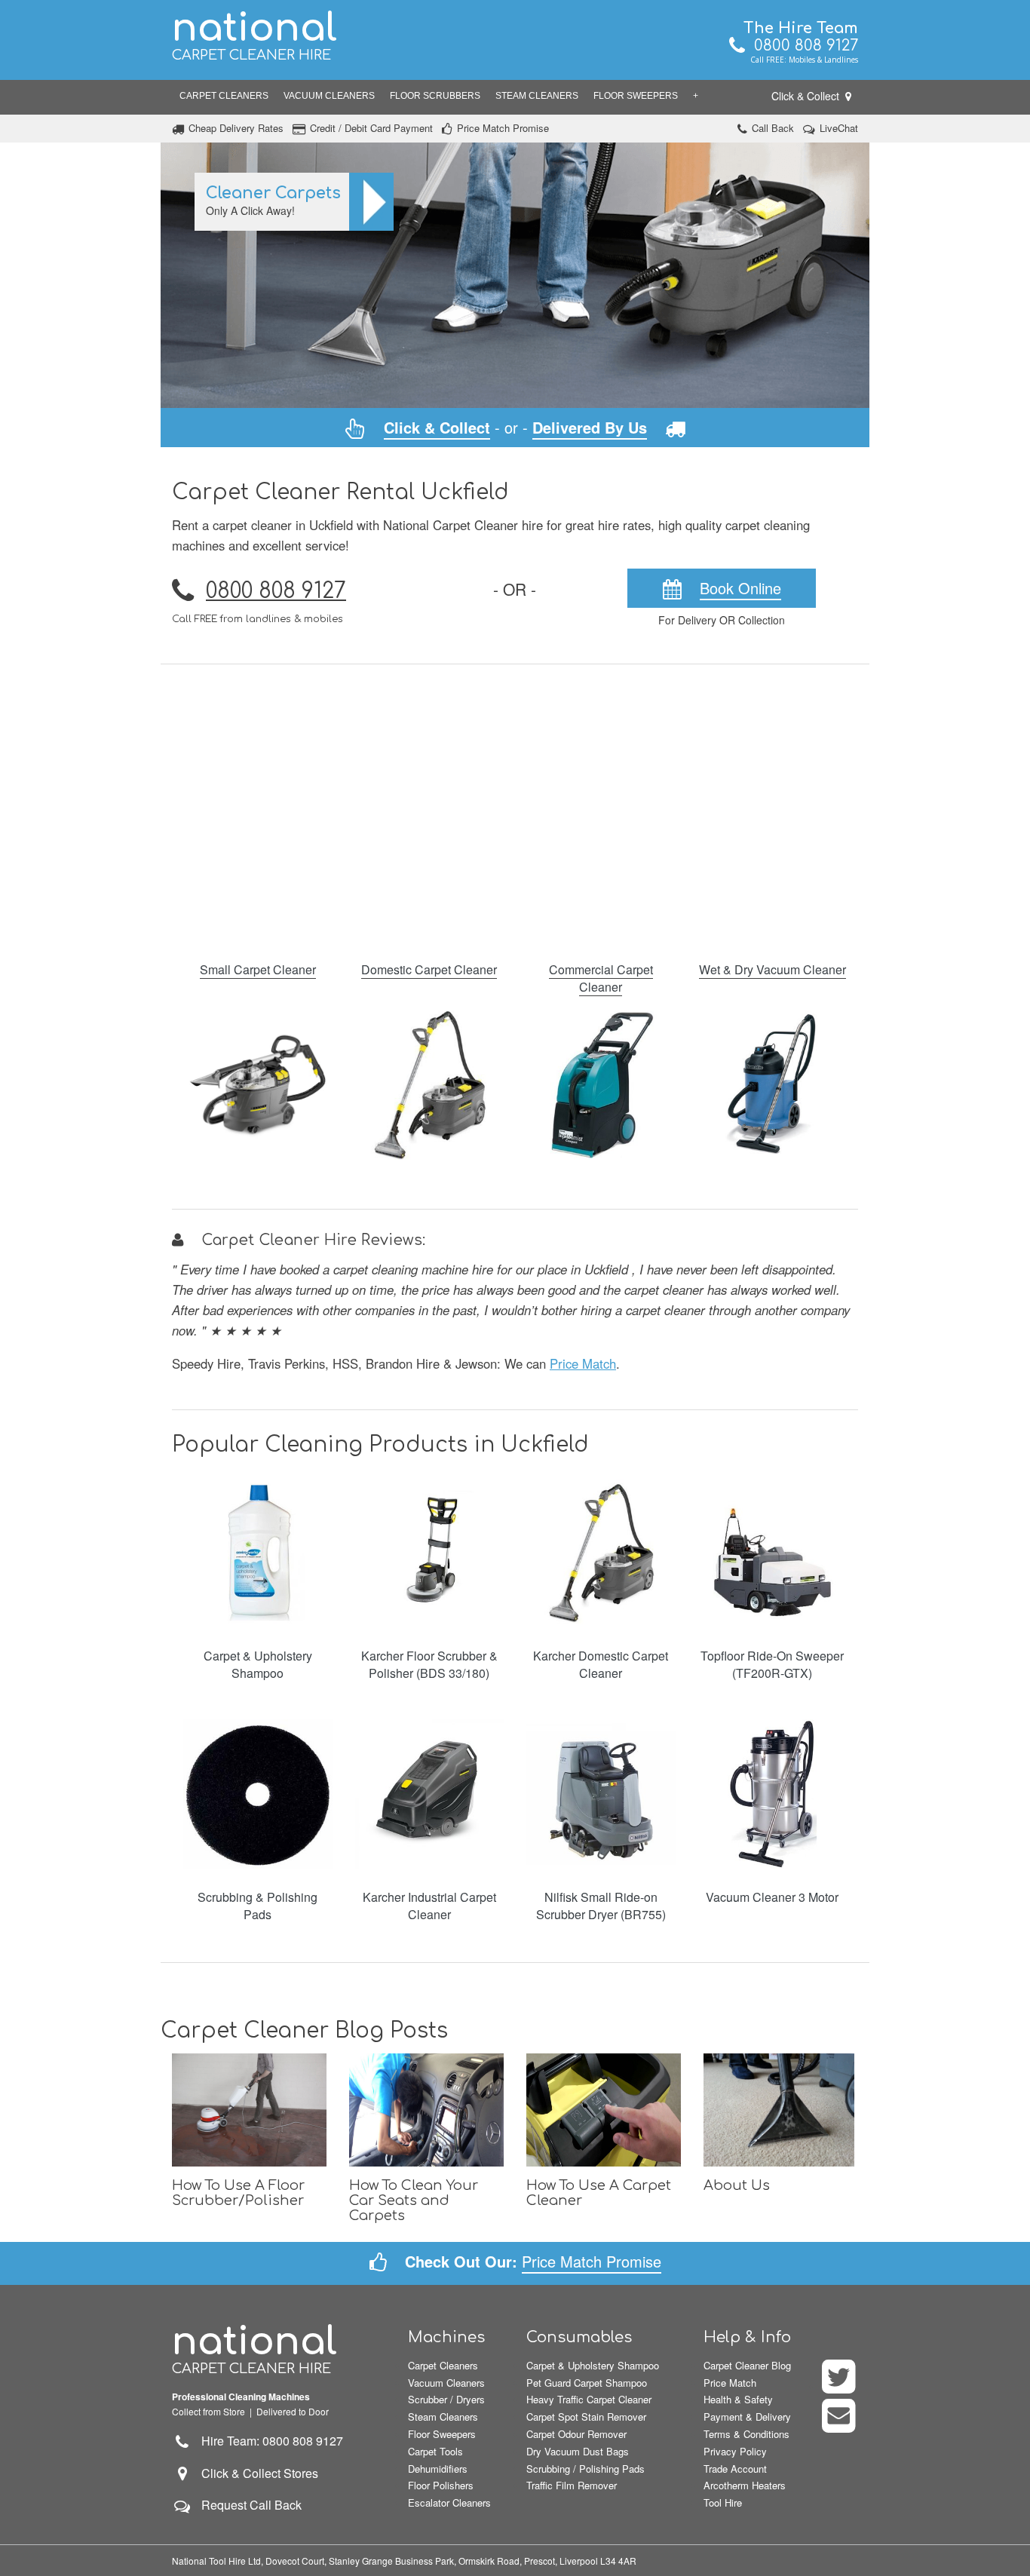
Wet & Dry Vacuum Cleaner (772, 969)
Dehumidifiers (438, 2469)
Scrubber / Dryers (446, 2399)
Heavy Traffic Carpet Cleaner (589, 2399)
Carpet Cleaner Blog (747, 2365)
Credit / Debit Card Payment (371, 128)
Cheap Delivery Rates (236, 128)
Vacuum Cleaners (329, 96)
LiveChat (839, 128)
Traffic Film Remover (572, 2485)
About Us (737, 2185)
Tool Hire (723, 2502)
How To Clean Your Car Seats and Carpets (414, 2200)
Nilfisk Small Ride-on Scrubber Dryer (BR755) (601, 1906)
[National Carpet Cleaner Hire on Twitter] (840, 2386)
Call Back (773, 128)
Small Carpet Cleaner (258, 969)
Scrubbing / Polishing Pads (586, 2469)
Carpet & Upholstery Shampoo (258, 1664)
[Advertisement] (515, 803)
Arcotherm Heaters (745, 2485)
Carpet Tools (435, 2451)
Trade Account (735, 2469)
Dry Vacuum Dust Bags (578, 2451)
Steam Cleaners (537, 96)
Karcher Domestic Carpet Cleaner (601, 1664)
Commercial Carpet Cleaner (601, 978)
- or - (515, 427)
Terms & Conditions (746, 2434)
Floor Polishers (441, 2485)
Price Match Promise (503, 128)
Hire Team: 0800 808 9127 (268, 2441)
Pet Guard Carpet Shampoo (587, 2383)
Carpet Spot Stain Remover (586, 2417)
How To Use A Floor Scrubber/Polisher (238, 2193)
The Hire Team (801, 28)
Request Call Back (251, 2505)
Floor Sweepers (636, 96)
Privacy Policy (735, 2451)
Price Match (583, 1363)
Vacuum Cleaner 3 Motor (772, 1897)
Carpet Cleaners (224, 96)
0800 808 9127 (802, 46)
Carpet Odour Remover (576, 2434)
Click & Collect (807, 96)
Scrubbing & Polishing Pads (257, 1906)
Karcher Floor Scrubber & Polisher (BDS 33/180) (429, 1664)
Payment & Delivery (747, 2417)
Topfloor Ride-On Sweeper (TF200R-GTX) (772, 1664)
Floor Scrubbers (435, 96)
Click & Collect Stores (260, 2473)
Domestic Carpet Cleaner (429, 969)
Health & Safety (738, 2399)
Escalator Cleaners (449, 2502)
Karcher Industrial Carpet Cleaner (429, 1906)
